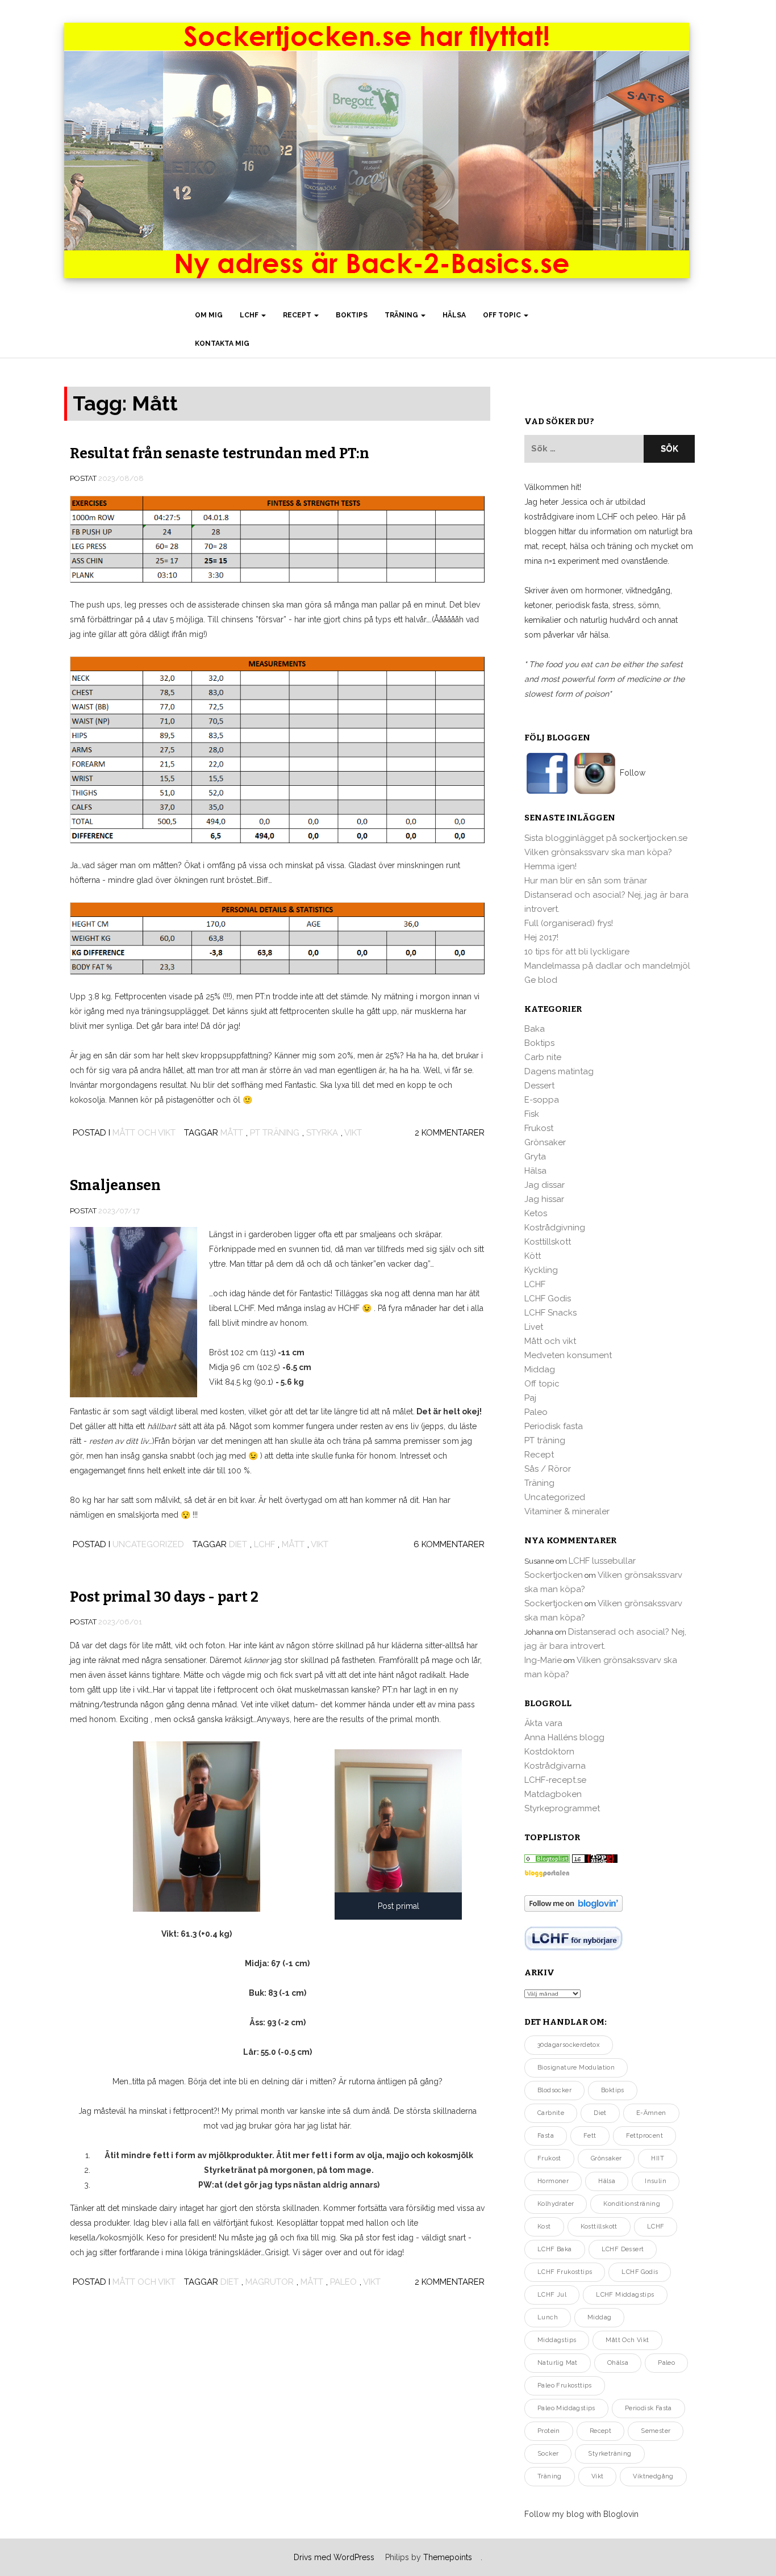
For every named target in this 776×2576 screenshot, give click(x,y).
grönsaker (606, 2158)
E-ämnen (651, 2113)
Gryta (535, 1157)
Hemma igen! (550, 866)
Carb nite (543, 1057)
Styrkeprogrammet (562, 1808)
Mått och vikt (144, 1133)
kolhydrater (556, 2204)
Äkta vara (543, 1723)
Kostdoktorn (549, 1752)
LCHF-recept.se (555, 1780)
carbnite (551, 2113)
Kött (533, 1256)
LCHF (250, 315)
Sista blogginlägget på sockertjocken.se (606, 838)
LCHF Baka (555, 2249)
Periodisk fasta (554, 1426)
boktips (613, 2090)
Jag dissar (545, 1185)
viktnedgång (653, 2476)
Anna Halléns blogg (564, 1737)
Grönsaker (545, 1142)
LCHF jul (552, 2295)
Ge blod (541, 980)
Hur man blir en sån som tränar (586, 881)
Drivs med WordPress (334, 2557)
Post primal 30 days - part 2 (164, 1597)
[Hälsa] (547, 1858)
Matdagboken (553, 1794)
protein (549, 2431)
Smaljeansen (115, 1186)
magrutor (270, 2282)
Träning (402, 315)
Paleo (536, 1412)
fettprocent (644, 2136)
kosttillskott (599, 2227)
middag (599, 2317)
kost (544, 2227)
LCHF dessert (623, 2249)
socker (548, 2454)
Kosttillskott (548, 1242)
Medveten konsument (568, 1355)
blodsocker (554, 2090)
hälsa (607, 2181)
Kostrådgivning (555, 1228)
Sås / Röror (548, 1469)
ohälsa (618, 2363)
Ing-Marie (543, 1660)
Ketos (536, 1213)
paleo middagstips (566, 2408)
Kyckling (541, 1270)
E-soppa (542, 1100)
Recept (298, 315)
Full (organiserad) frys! (569, 923)
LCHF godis (640, 2272)
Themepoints (448, 2557)
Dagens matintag (559, 1071)
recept (600, 2431)
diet (238, 1544)
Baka (535, 1029)
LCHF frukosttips (565, 2272)
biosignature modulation (576, 2068)
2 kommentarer (450, 1133)
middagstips (557, 2340)
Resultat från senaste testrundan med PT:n (220, 454)
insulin (656, 2181)
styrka (322, 1133)
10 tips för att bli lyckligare (577, 952)
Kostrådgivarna (555, 1766)
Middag (540, 1369)
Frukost (539, 1128)
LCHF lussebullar (602, 1561)
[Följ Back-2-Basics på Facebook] (548, 773)
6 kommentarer (449, 1544)
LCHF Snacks (550, 1313)
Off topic (503, 315)
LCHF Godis (548, 1299)
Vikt (353, 1133)
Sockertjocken (554, 1575)
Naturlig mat (558, 2363)
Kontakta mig (222, 344)
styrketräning (610, 2454)
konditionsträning (632, 2204)
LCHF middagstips (625, 2295)
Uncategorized (148, 1544)
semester (656, 2431)
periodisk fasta (648, 2408)
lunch (548, 2317)
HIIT (658, 2158)
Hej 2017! (541, 937)
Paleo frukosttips (565, 2386)
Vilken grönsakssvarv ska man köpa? (598, 852)
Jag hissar (544, 1199)
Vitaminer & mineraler (567, 1511)
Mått (232, 1133)
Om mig (209, 315)
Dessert (539, 1086)
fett (590, 2136)
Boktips (352, 315)
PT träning (275, 1133)
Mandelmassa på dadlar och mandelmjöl (607, 966)
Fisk (532, 1114)
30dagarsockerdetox (569, 2045)
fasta (546, 2136)
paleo (343, 2282)
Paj (530, 1398)
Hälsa (454, 315)
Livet (534, 1327)
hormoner (553, 2181)
